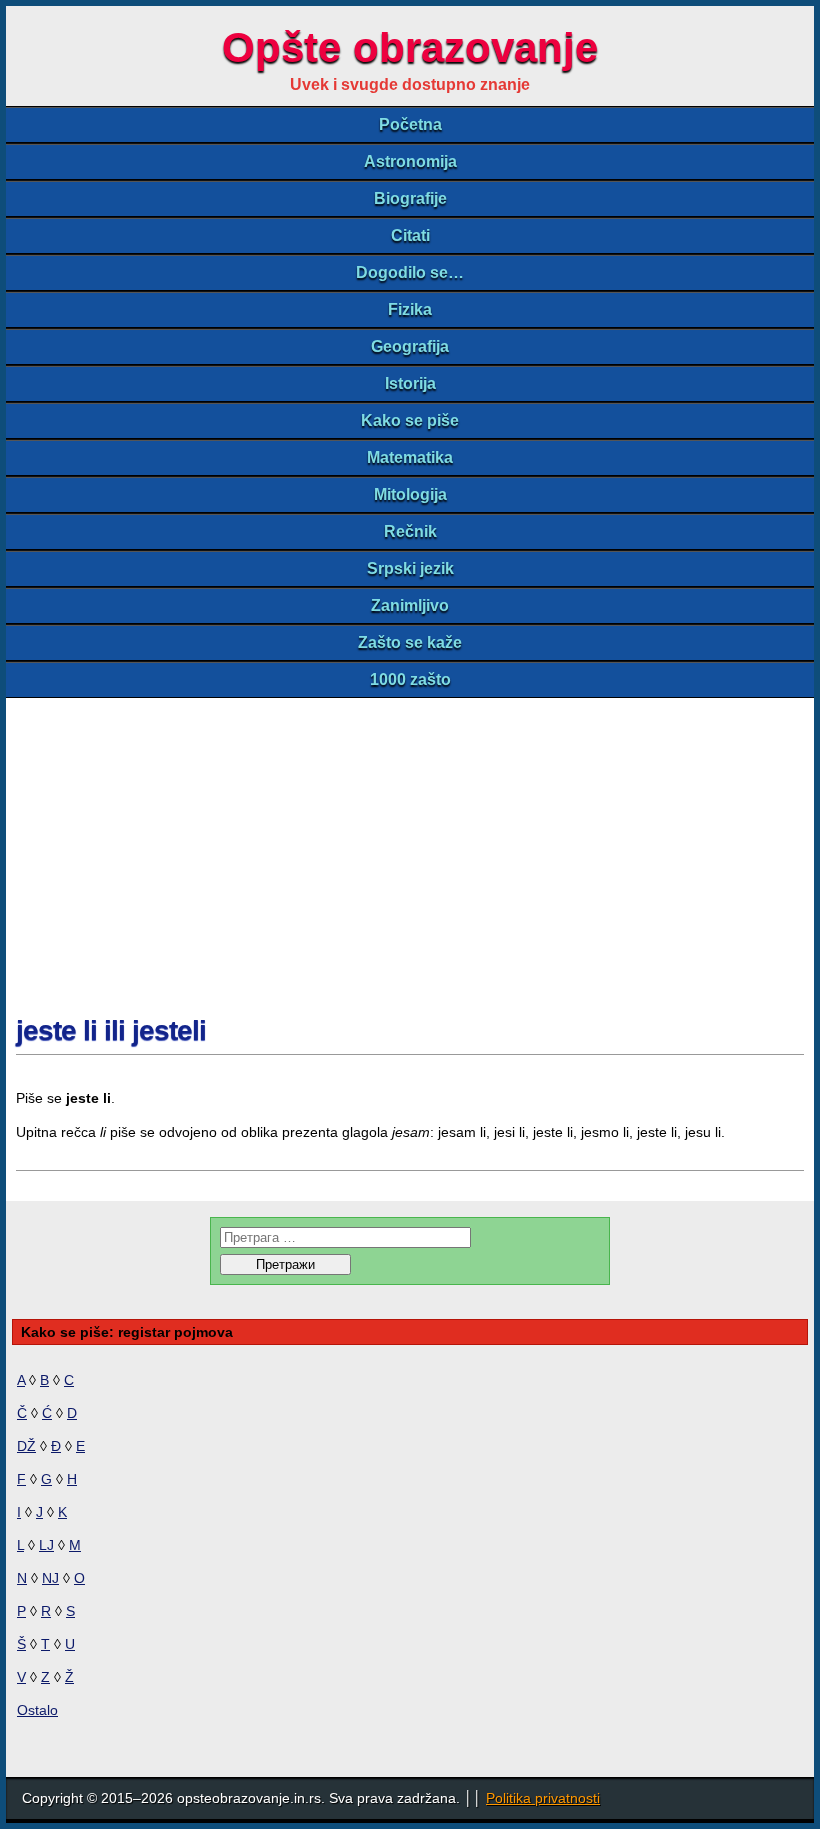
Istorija (410, 383)
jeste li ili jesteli (111, 1030)
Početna (410, 124)
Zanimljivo (410, 605)
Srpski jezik (410, 568)
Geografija (410, 346)
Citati (410, 235)
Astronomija (410, 161)
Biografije (410, 198)
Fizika (410, 309)
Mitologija (410, 494)
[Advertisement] (410, 848)
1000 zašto (410, 679)
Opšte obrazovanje (410, 47)
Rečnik (410, 531)
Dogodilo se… (410, 272)
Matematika (410, 457)
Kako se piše (410, 420)
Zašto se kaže (410, 642)
